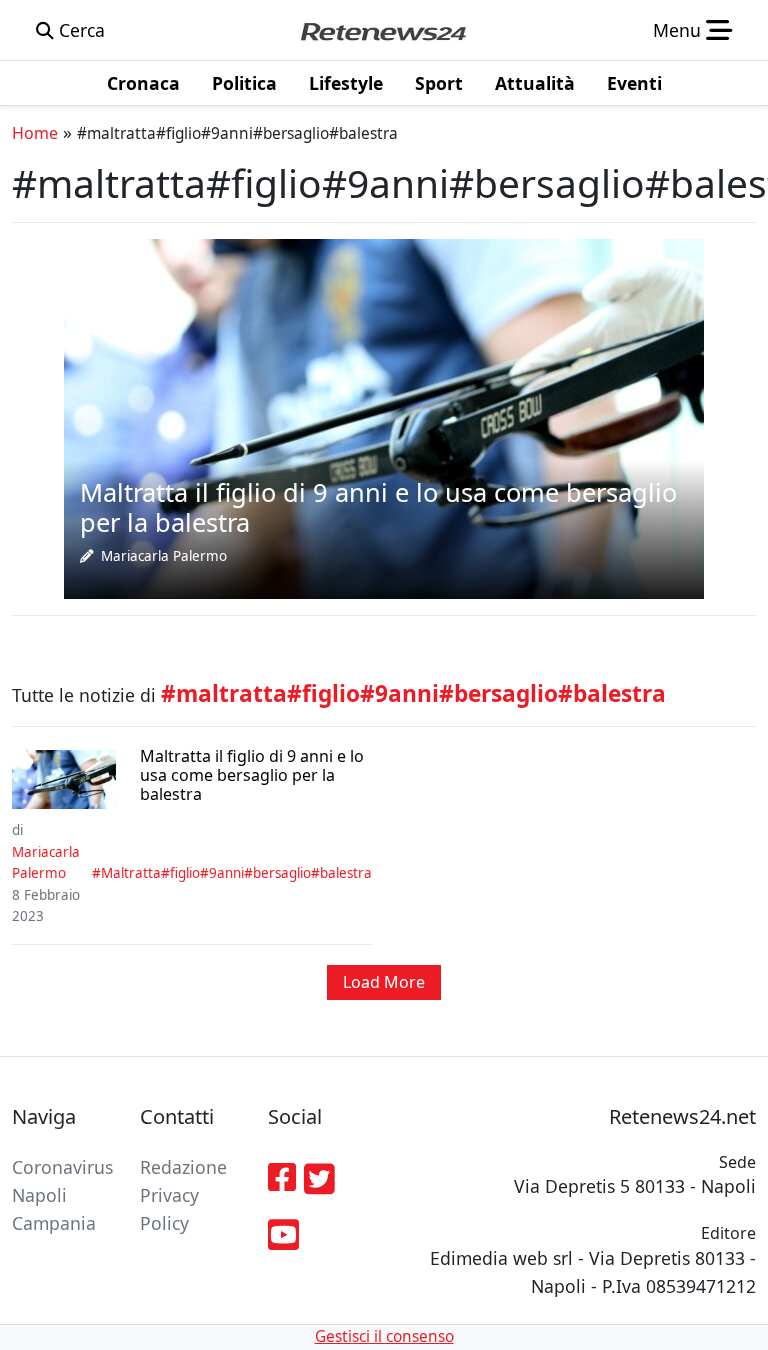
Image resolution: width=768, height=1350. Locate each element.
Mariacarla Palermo (164, 556)
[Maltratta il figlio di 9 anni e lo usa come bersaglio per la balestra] (384, 417)
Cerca (79, 30)
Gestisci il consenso (384, 1336)
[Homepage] (383, 30)
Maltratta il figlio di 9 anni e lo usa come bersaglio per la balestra (252, 776)
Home (35, 133)
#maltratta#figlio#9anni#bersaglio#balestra (232, 873)
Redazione (183, 1167)
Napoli (39, 1195)
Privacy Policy (169, 1209)
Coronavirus (62, 1167)
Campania (54, 1223)
